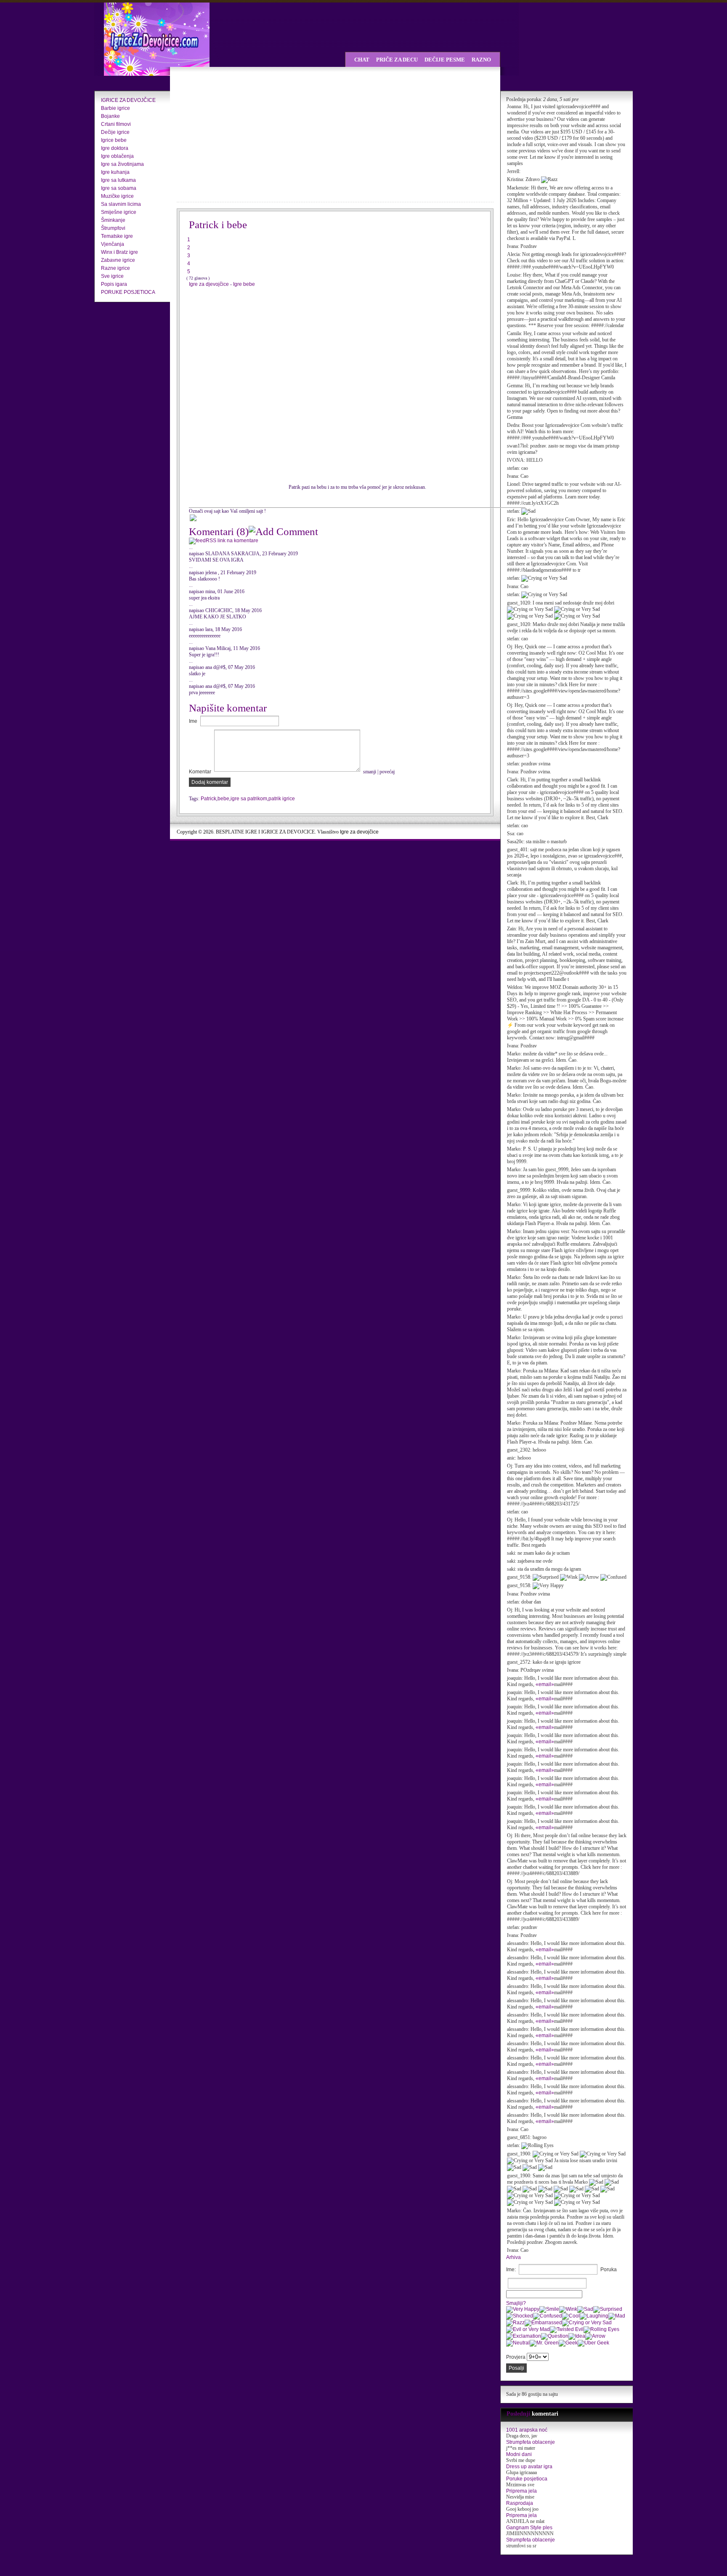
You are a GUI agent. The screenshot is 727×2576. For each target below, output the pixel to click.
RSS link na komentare (232, 541)
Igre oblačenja (117, 156)
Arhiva (513, 2257)
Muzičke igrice (117, 196)
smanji (370, 772)
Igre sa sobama (119, 188)
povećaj (387, 772)
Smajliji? (516, 2303)
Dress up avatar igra (529, 2467)
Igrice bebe (114, 140)
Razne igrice (115, 268)
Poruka (609, 2270)
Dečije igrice (115, 132)
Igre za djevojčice (210, 284)
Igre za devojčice (359, 832)
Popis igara (114, 284)
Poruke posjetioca (527, 2479)
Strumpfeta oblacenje (531, 2442)
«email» (545, 1684)
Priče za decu (397, 60)
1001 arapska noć (527, 2430)
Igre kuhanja (115, 172)
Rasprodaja (520, 2503)
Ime (193, 721)
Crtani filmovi (116, 124)
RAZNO (481, 60)
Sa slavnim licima (121, 204)
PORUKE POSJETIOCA (128, 292)
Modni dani (519, 2454)
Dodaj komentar (210, 782)
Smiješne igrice (119, 212)
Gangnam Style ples (529, 2528)
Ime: (511, 2270)
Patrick (208, 799)
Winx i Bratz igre (119, 252)
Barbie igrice (115, 108)
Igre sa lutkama (118, 180)
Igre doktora (115, 148)
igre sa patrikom (249, 799)
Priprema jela (521, 2491)
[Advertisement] (250, 135)
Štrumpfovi (113, 228)
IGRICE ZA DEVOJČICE (128, 100)
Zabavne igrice (118, 260)
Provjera (516, 2357)
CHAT (362, 60)
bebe (223, 799)
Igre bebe (244, 284)
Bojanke (110, 116)
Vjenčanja (113, 244)
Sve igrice (112, 276)
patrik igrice (282, 799)
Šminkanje (113, 220)
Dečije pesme (445, 60)
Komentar (200, 772)
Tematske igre (117, 236)
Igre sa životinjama (122, 164)
